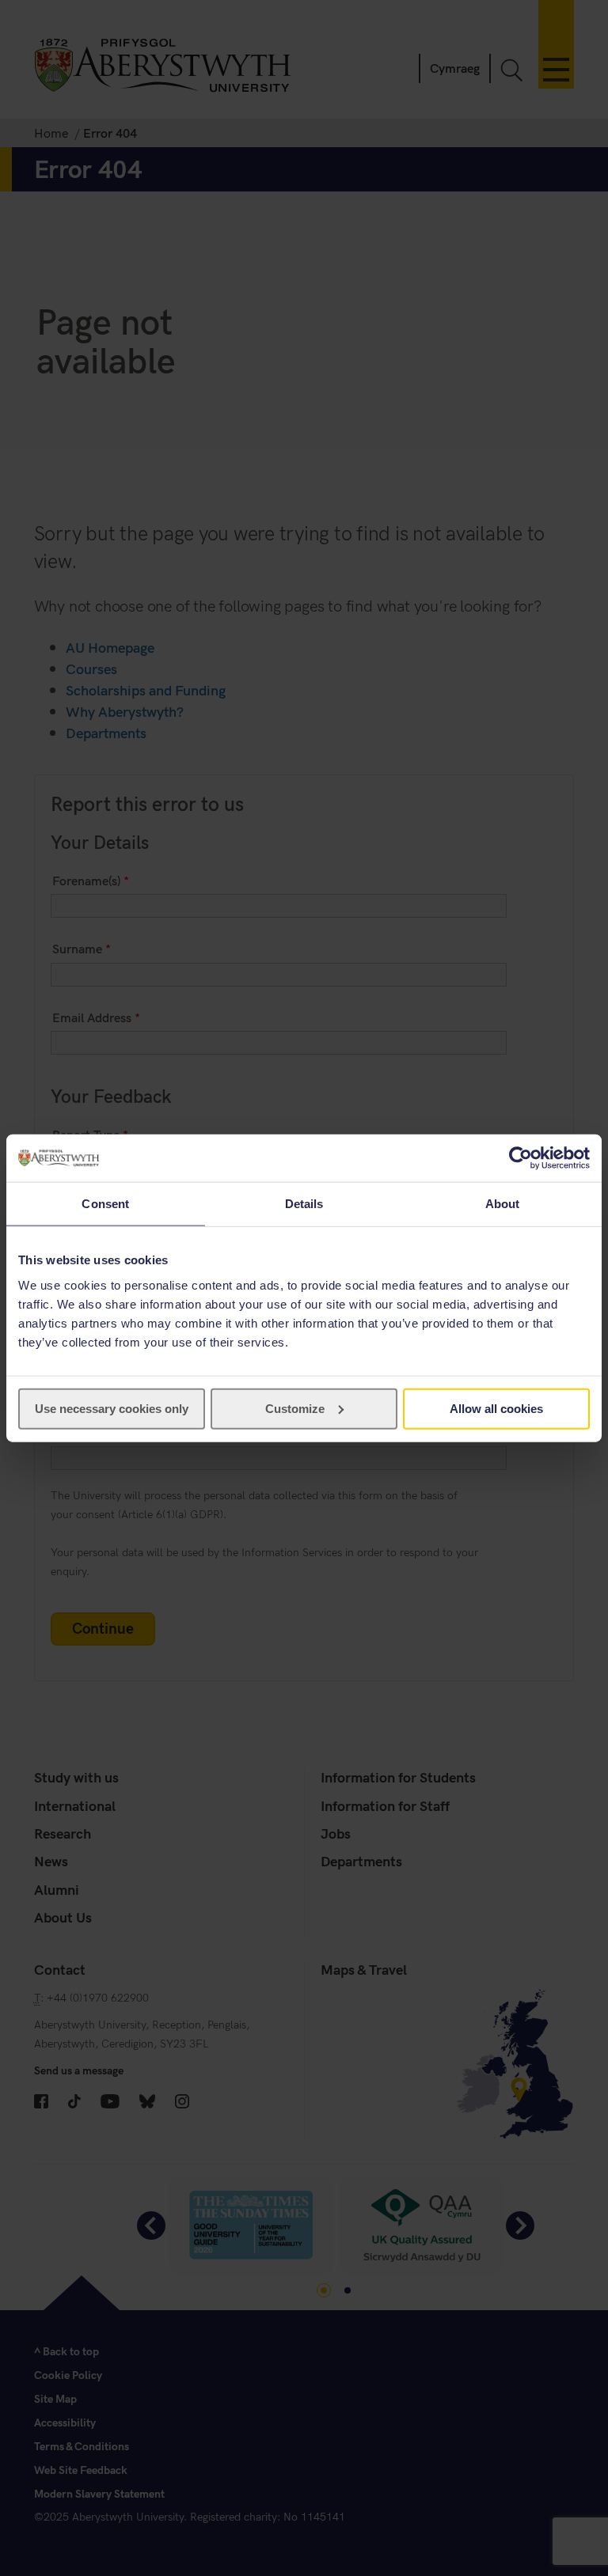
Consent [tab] (105, 1204)
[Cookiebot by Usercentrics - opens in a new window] (521, 1158)
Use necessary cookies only (112, 1408)
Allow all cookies (496, 1408)
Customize (295, 1408)
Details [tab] (304, 1204)
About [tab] (503, 1204)
